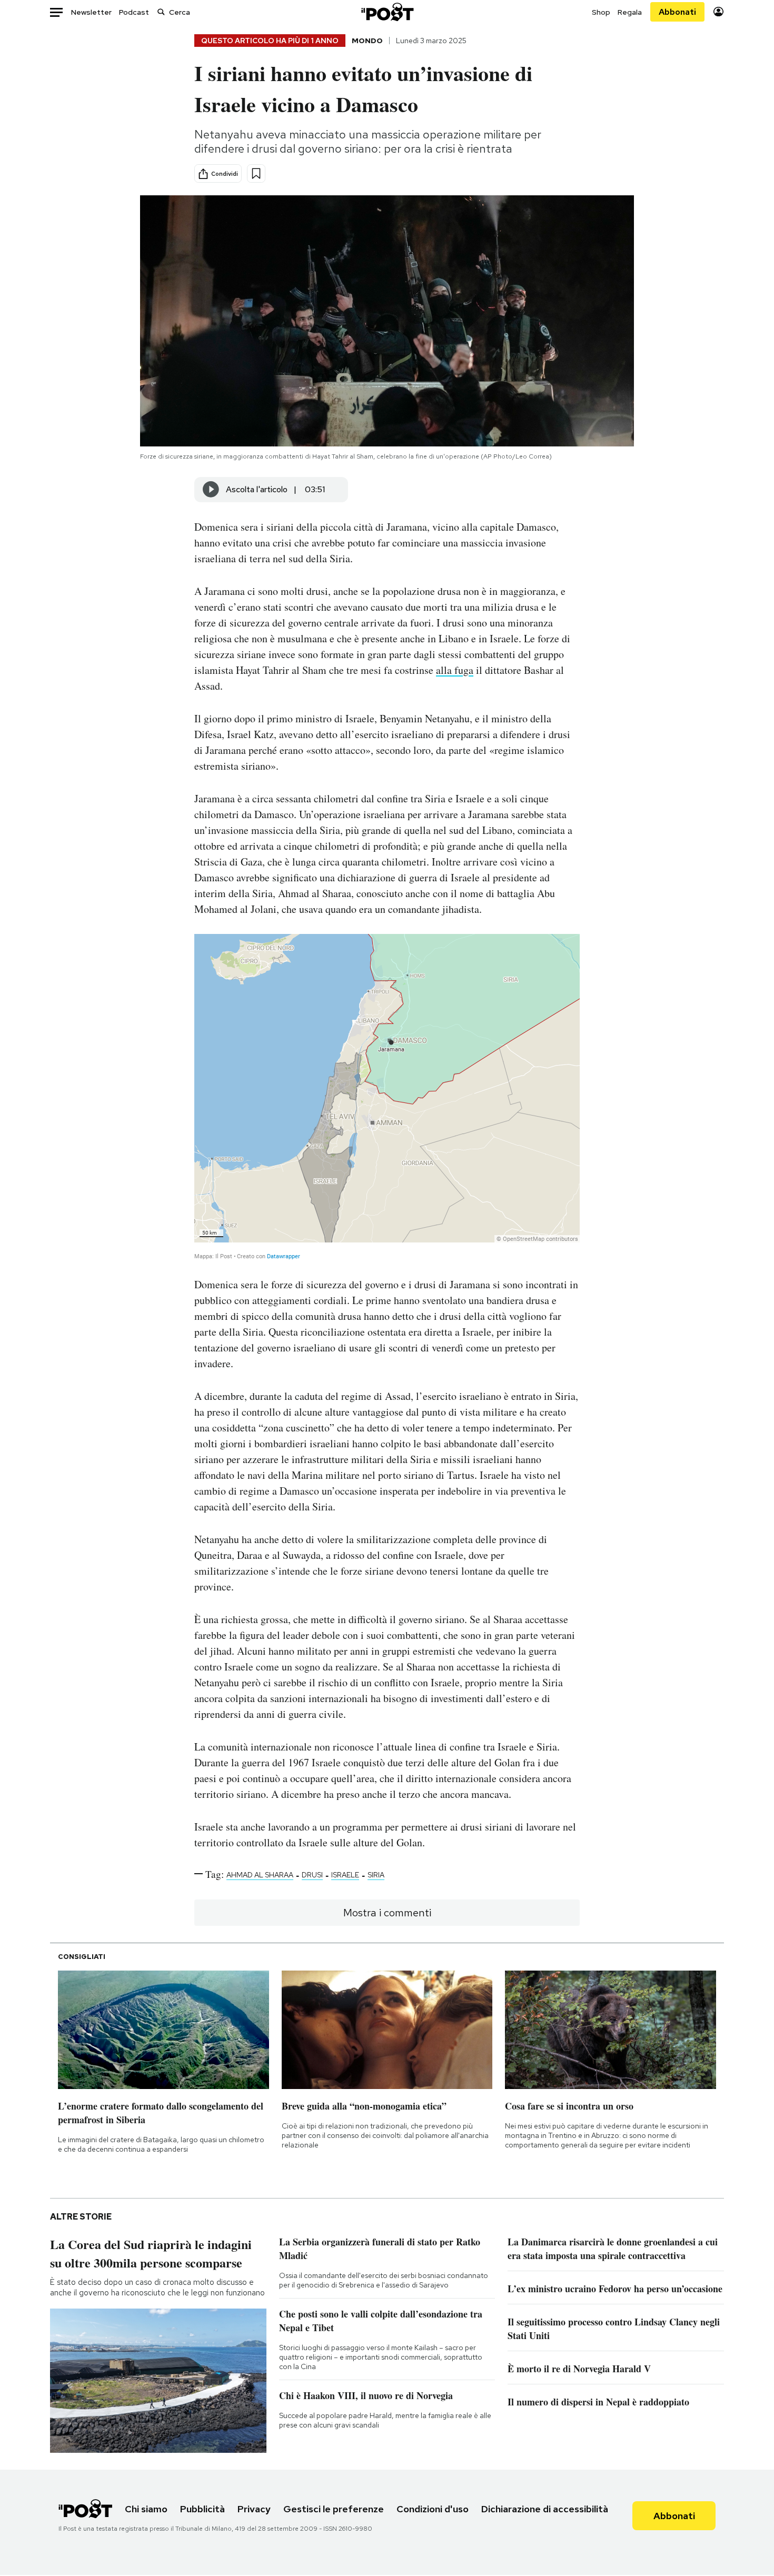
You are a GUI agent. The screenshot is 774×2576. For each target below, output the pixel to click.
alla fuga (455, 670)
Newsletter (91, 12)
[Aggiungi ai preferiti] (256, 173)
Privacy (254, 2509)
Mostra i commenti (387, 1913)
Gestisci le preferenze (334, 2509)
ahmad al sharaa (260, 1875)
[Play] (211, 490)
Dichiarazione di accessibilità (545, 2509)
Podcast (134, 12)
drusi (312, 1875)
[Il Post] (387, 12)
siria (376, 1875)
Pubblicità (202, 2509)
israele (345, 1875)
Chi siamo (146, 2509)
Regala (630, 12)
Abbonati (677, 12)
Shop (601, 12)
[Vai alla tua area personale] (718, 12)
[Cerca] (161, 12)
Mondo (367, 41)
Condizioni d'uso (433, 2509)
